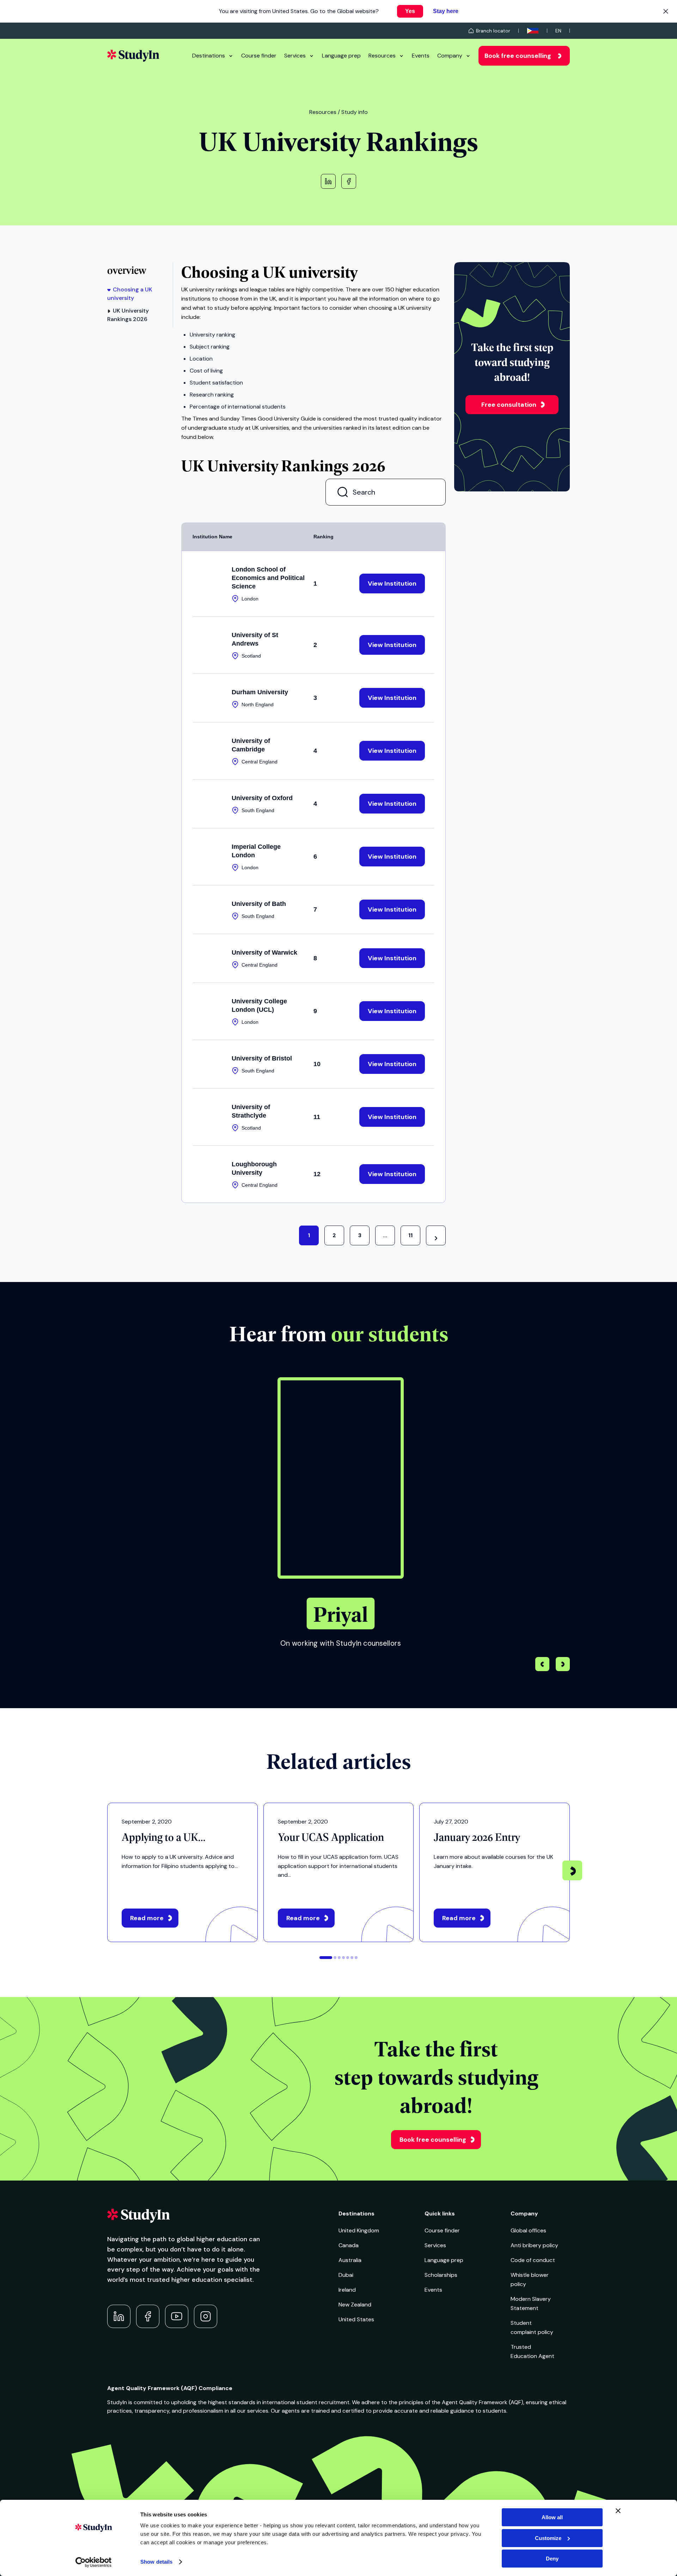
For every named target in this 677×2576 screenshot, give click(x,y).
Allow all (552, 2517)
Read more (147, 1918)
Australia (350, 2260)
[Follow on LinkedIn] (119, 2316)
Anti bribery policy (534, 2245)
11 (410, 1235)
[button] (563, 1665)
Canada (349, 2245)
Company (450, 56)
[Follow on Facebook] (148, 2316)
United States (356, 2319)
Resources (382, 56)
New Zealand (355, 2305)
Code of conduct (533, 2260)
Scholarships (441, 2275)
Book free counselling (518, 56)
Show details (156, 2562)
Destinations (209, 56)
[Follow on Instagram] (206, 2316)
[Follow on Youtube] (177, 2316)
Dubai (346, 2275)
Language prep (341, 56)
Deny (552, 2559)
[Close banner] (618, 2511)
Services (295, 56)
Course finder (259, 56)
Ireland (347, 2290)
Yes (410, 11)
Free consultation (509, 405)
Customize (548, 2538)
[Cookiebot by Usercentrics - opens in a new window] (94, 2562)
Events (421, 56)
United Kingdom (359, 2230)
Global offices (528, 2230)
